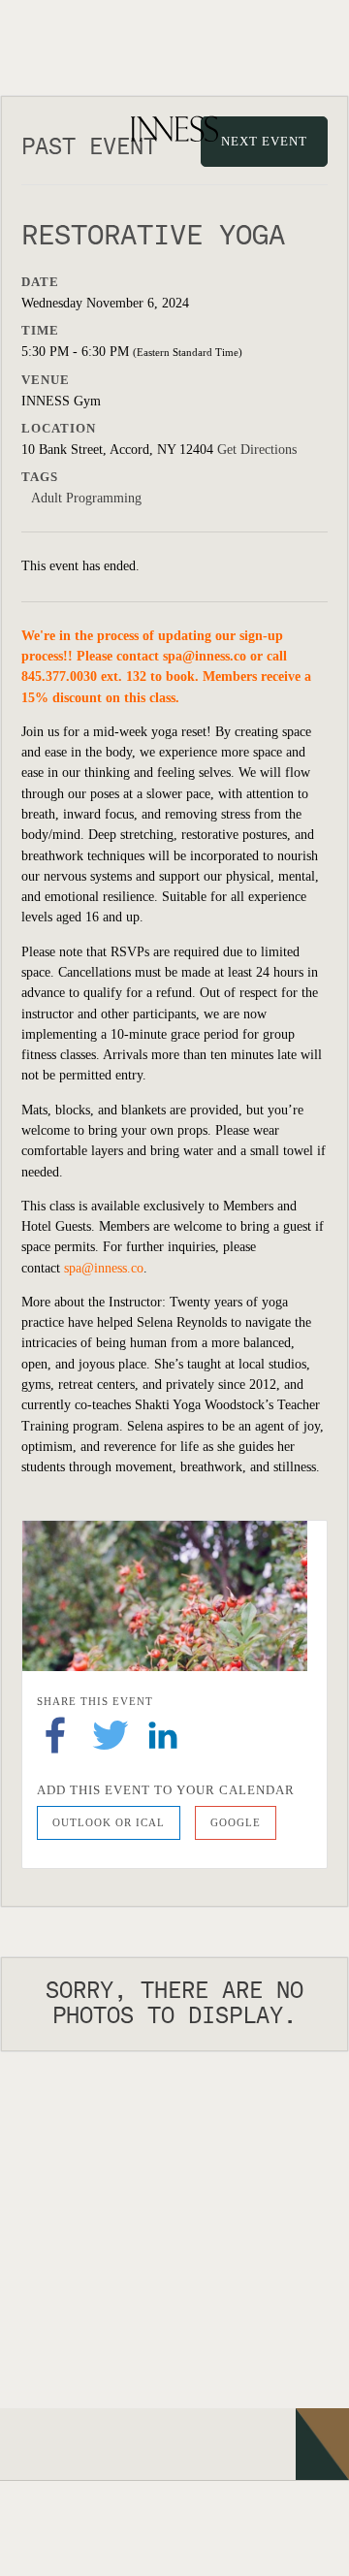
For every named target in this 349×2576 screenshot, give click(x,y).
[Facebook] (55, 1734)
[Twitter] (111, 1734)
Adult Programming (86, 498)
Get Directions (257, 450)
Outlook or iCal (109, 1822)
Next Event (264, 141)
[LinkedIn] (163, 1734)
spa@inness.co (205, 656)
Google (236, 1822)
